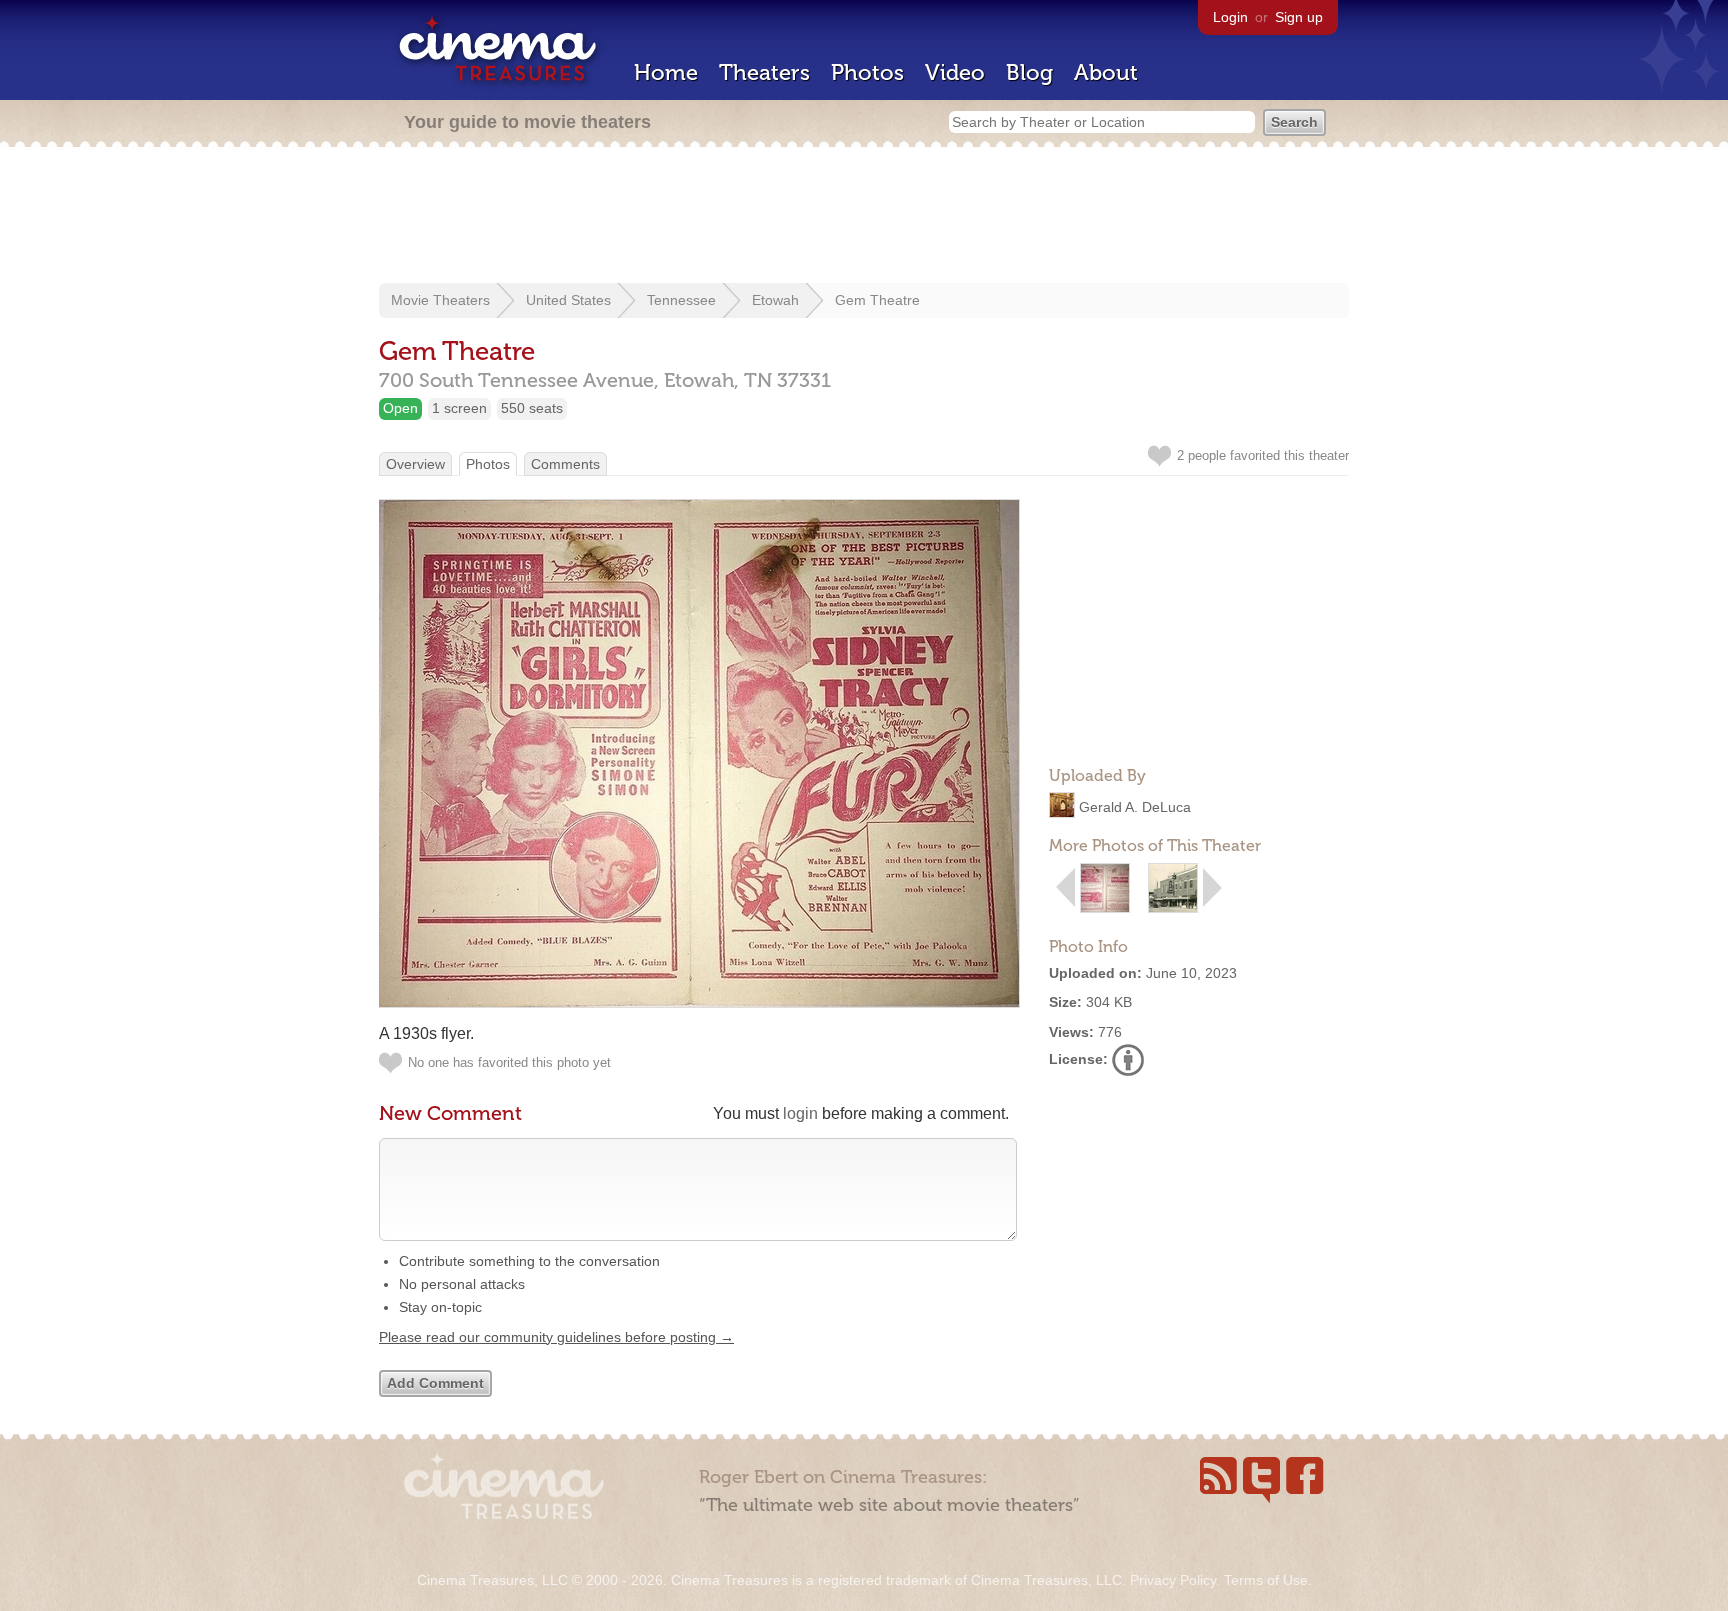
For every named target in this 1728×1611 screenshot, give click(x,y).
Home (666, 72)
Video (955, 72)
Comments (565, 464)
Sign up (1299, 17)
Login (1230, 17)
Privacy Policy (1173, 1580)
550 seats (532, 408)
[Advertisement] (864, 217)
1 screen (459, 408)
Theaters (764, 72)
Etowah (775, 300)
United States (568, 300)
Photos (867, 72)
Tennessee (681, 300)
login (800, 1113)
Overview (415, 464)
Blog (1029, 72)
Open (400, 408)
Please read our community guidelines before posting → (556, 1337)
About (1106, 72)
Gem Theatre (877, 300)
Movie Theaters (440, 300)
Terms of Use (1266, 1580)
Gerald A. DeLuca (1135, 807)
